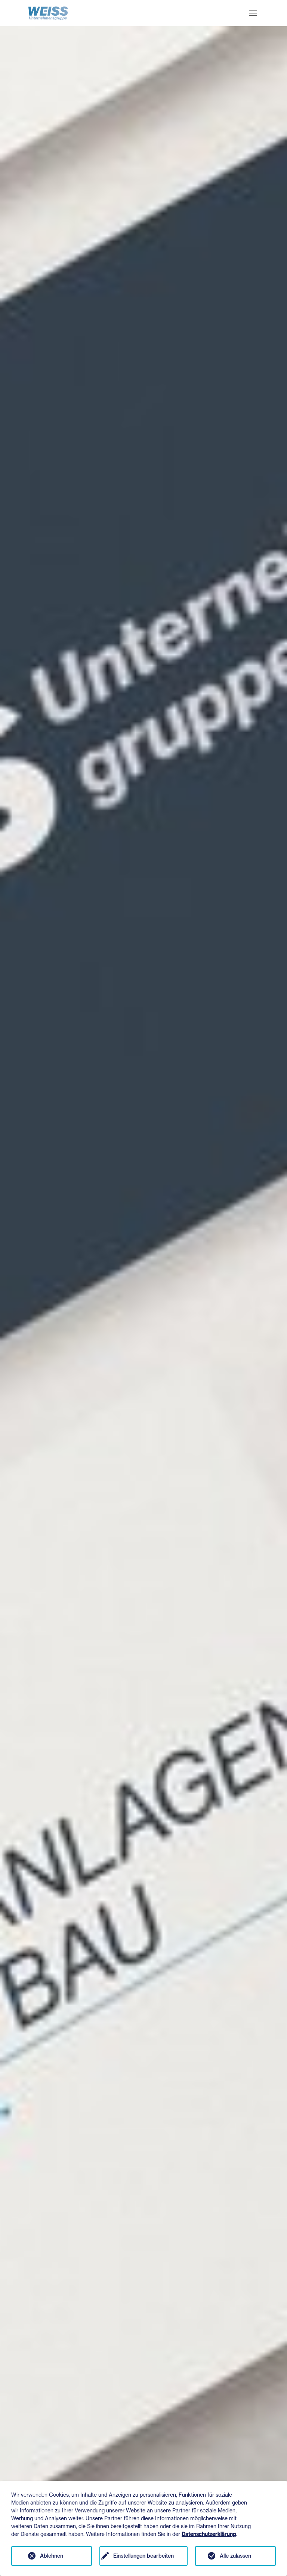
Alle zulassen (235, 2556)
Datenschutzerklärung (209, 2534)
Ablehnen (52, 2556)
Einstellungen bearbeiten (143, 2556)
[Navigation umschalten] (253, 13)
